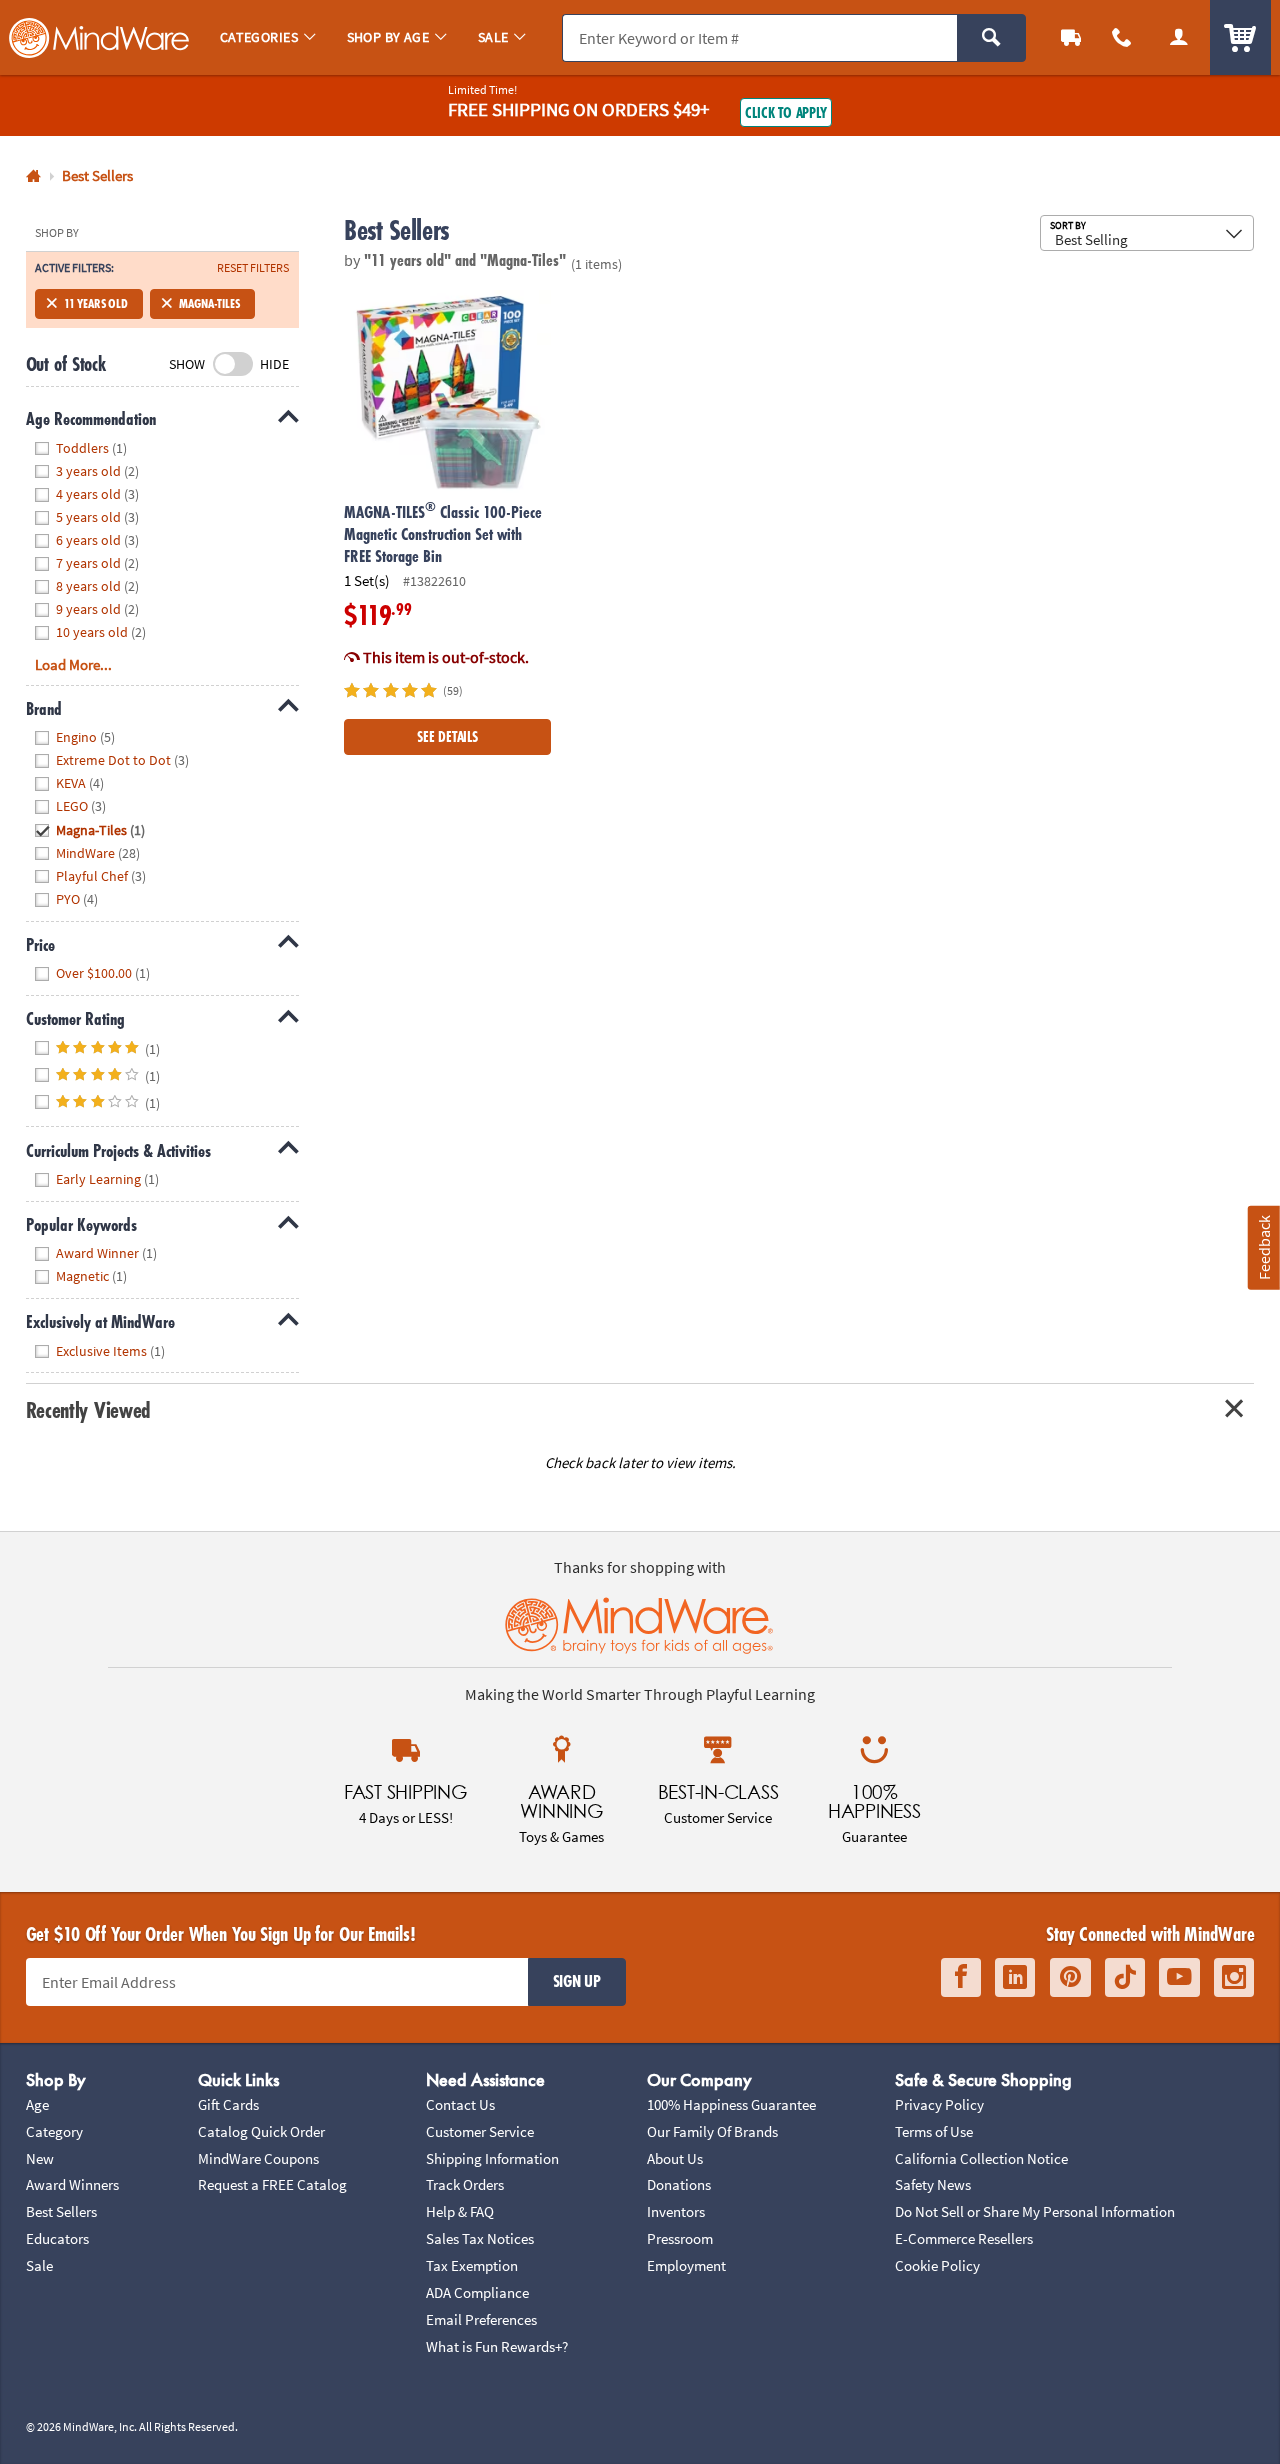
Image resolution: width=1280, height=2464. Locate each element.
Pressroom (680, 2238)
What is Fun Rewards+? (497, 2346)
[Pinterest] (1070, 1977)
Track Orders (465, 2184)
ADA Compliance (477, 2292)
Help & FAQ (460, 2211)
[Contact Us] (1122, 37)
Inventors (676, 2211)
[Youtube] (1179, 1977)
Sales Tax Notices (480, 2238)
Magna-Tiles (209, 303)
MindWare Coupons (258, 2158)
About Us (675, 2158)
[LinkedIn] (1015, 1977)
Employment (686, 2265)
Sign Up (577, 1981)
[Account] (1178, 37)
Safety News (933, 2184)
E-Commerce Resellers (964, 2238)
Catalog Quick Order (261, 2131)
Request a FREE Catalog (272, 2184)
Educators (57, 2238)
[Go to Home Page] (33, 176)
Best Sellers (61, 2211)
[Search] (991, 38)
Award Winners (72, 2184)
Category (54, 2131)
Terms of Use (934, 2131)
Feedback (1264, 1247)
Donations (679, 2184)
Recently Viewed (88, 1409)
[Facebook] (961, 1977)
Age (37, 2104)
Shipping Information (492, 2158)
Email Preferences (481, 2319)
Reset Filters (253, 268)
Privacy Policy (939, 2104)
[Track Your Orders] (1071, 37)
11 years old (96, 303)
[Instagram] (1234, 1977)
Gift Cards (228, 2104)
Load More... (73, 664)
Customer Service (480, 2131)
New (40, 2158)
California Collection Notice (981, 2158)
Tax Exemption (472, 2265)
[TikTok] (1125, 1977)
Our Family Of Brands (712, 2131)
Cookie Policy (937, 2265)
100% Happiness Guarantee (731, 2104)
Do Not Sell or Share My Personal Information (1035, 2211)
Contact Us (460, 2104)
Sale (39, 2265)
